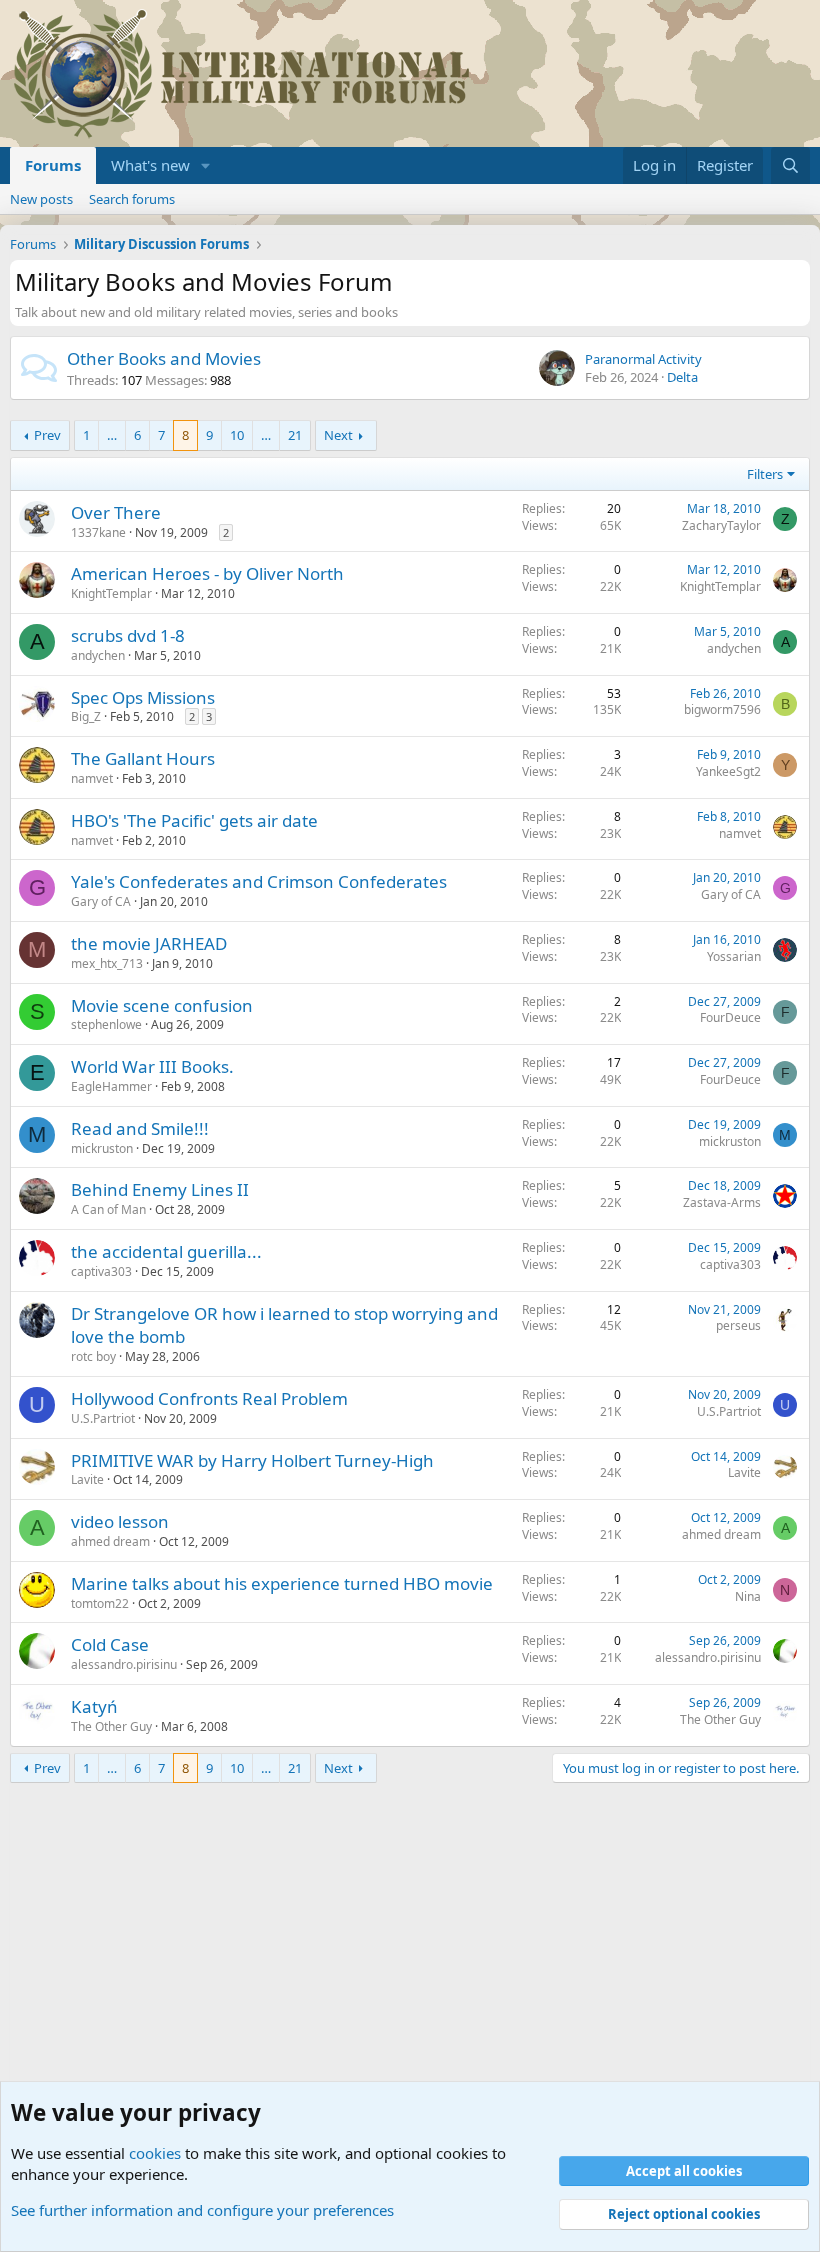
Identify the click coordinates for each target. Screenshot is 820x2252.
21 (295, 435)
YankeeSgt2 (728, 771)
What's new (150, 165)
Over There (116, 512)
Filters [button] (765, 474)
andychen (98, 655)
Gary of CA (101, 901)
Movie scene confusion (162, 1005)
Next (338, 435)
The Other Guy (111, 1726)
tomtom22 (100, 1603)
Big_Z (86, 716)
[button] (206, 165)
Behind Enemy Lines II (160, 1189)
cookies (155, 2153)
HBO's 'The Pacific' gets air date (194, 820)
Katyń (94, 1706)
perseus (738, 1325)
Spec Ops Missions (143, 697)
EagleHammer (111, 1086)
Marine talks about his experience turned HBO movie (282, 1583)
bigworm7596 (722, 709)
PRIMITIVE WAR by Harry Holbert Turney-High (252, 1460)
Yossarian (734, 956)
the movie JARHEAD (149, 943)
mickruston (102, 1148)
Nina (748, 1596)
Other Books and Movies (164, 358)
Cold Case (110, 1644)
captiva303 (101, 1271)
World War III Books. (152, 1066)
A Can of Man (108, 1209)
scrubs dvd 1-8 (128, 635)
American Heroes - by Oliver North (207, 573)
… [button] (112, 435)
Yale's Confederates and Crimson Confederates (259, 881)
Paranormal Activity (643, 359)
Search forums (132, 199)
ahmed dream (110, 1541)
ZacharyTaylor (721, 525)
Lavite (87, 1479)
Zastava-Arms (722, 1202)
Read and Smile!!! (140, 1128)
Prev (47, 435)
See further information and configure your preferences (202, 2210)
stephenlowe (106, 1024)
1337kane (98, 532)
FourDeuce (730, 1017)
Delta (682, 377)
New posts (41, 199)
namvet (92, 778)
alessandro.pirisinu (124, 1664)
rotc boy (93, 1356)
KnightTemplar (111, 593)
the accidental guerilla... (166, 1251)
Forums (53, 165)
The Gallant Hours (143, 758)
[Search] (790, 165)
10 (237, 435)
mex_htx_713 (107, 963)
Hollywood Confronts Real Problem (209, 1398)
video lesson (120, 1521)
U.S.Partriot (103, 1418)
